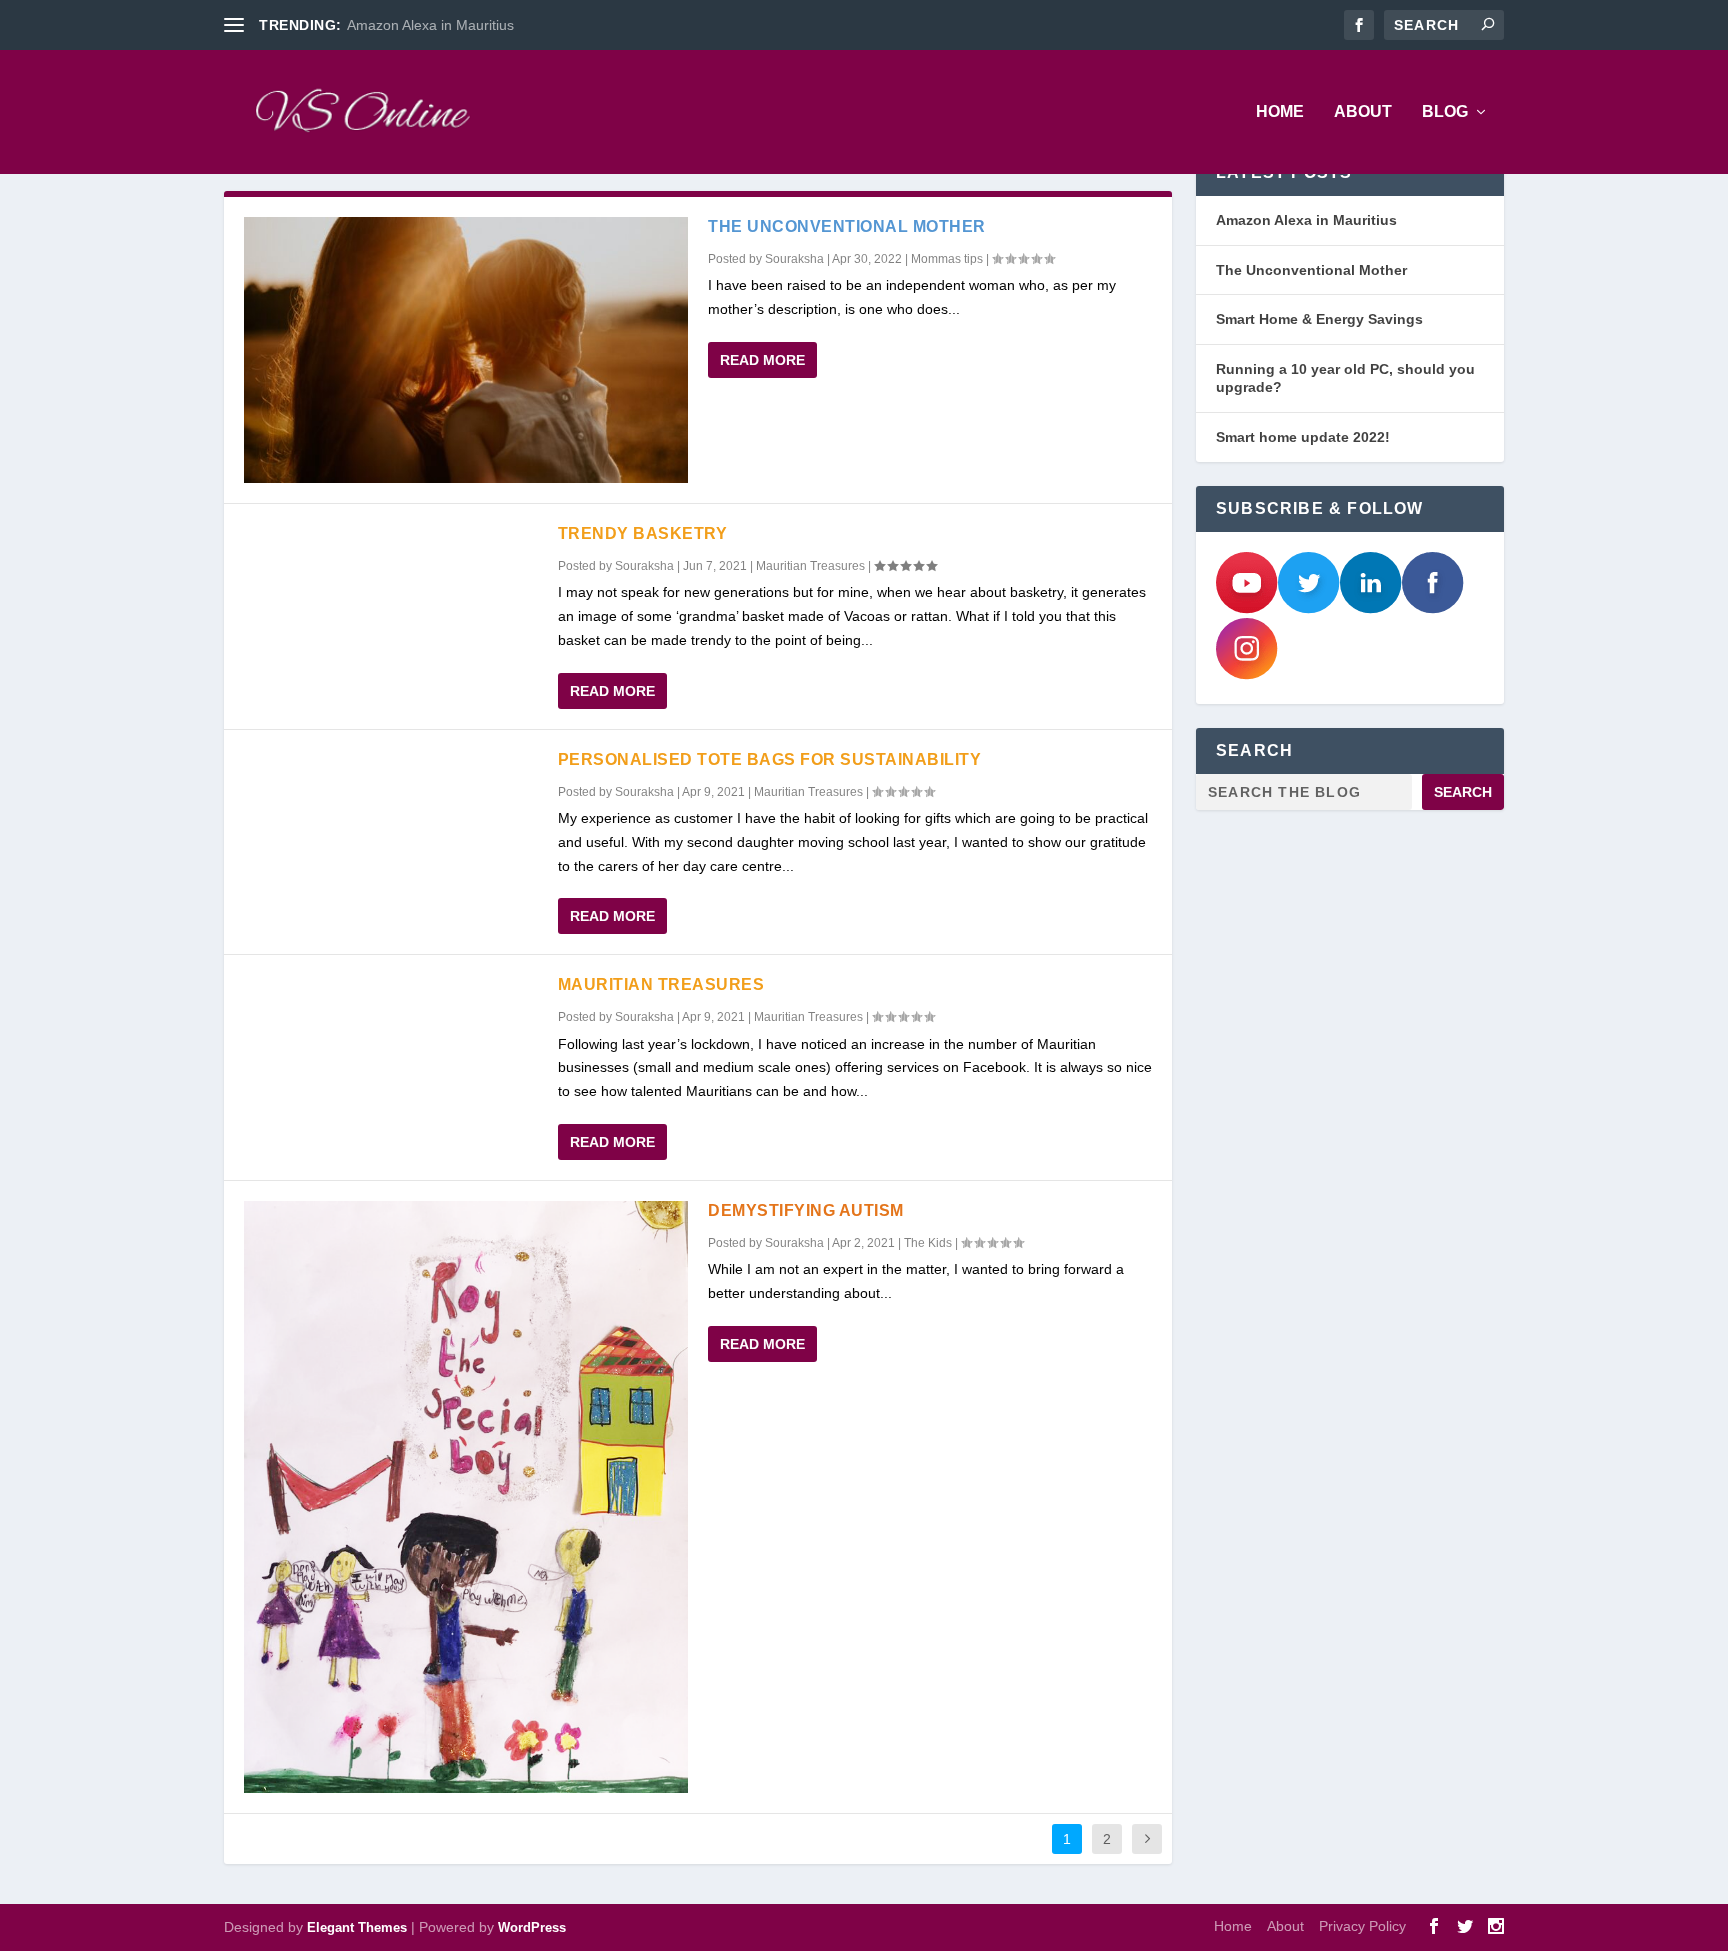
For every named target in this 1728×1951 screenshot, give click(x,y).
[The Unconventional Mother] (466, 350)
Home (1280, 112)
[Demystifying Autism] (466, 1497)
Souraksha (794, 259)
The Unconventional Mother (847, 226)
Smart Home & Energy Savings (1319, 319)
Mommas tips (947, 259)
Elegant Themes (357, 1927)
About (1363, 112)
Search (1463, 792)
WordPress (532, 1927)
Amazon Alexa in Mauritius (430, 25)
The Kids (928, 1243)
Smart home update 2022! (1303, 437)
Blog (1445, 112)
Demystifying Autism (806, 1210)
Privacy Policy (1362, 1926)
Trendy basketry (643, 533)
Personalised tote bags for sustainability (770, 759)
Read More (762, 360)
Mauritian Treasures (810, 566)
